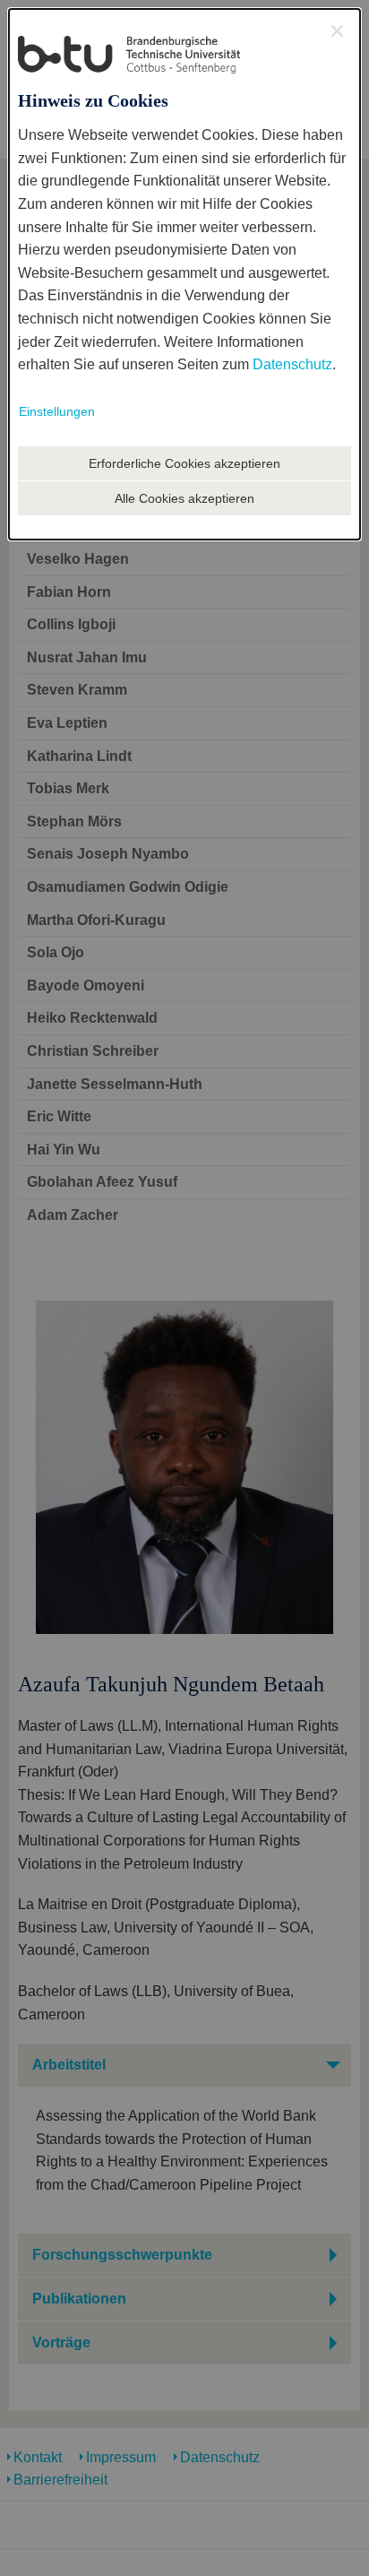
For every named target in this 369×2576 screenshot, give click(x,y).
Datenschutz (292, 364)
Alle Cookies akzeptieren (184, 498)
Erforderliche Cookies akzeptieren (184, 463)
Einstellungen (57, 411)
